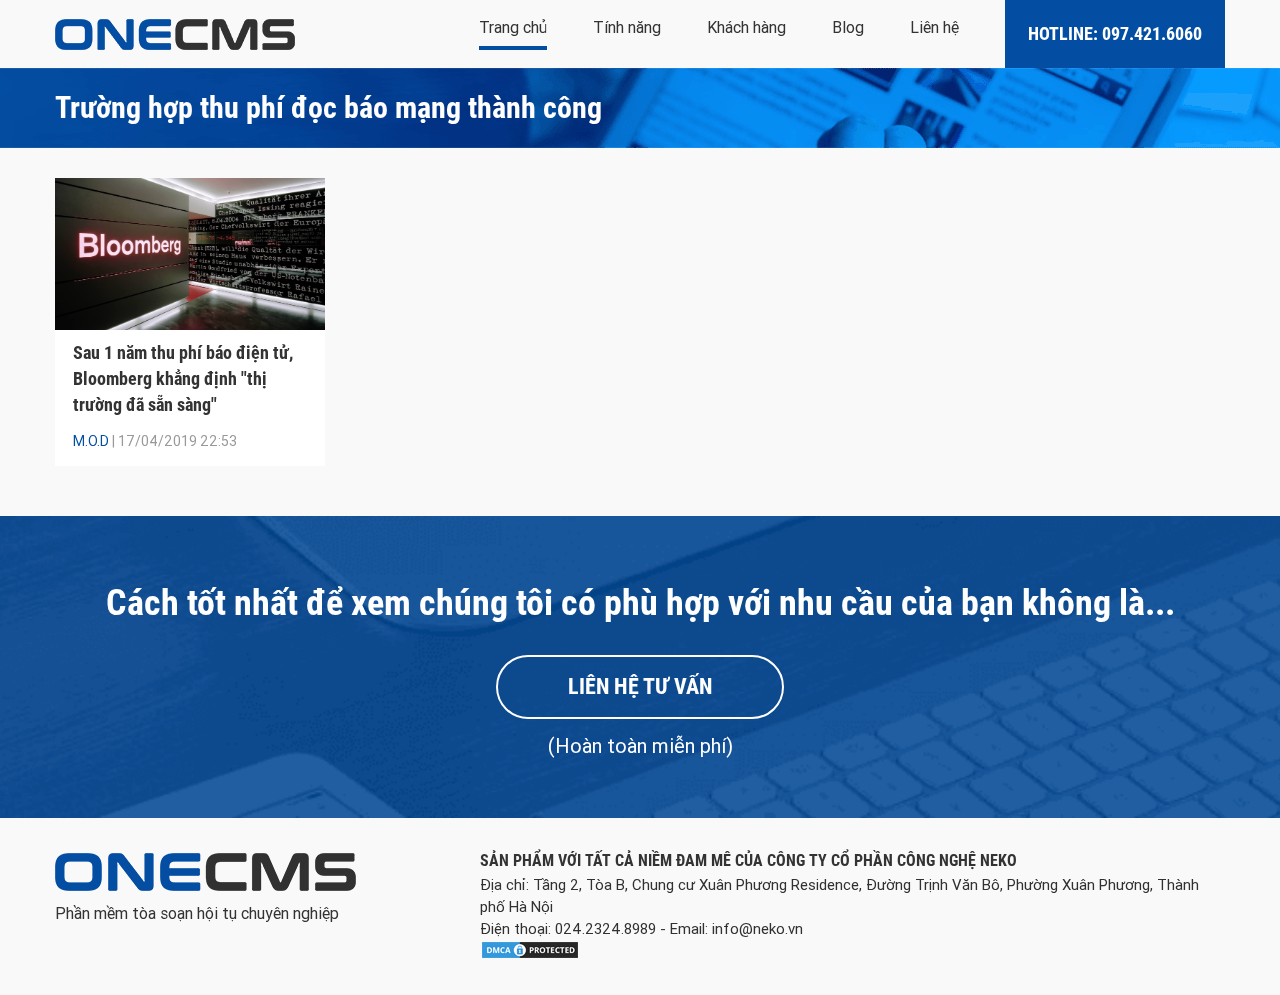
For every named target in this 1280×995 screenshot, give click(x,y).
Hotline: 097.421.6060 (1115, 33)
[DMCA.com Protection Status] (530, 954)
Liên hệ (934, 27)
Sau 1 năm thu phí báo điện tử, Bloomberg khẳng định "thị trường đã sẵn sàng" (183, 378)
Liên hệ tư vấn (640, 686)
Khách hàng (746, 27)
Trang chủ (513, 27)
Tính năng (627, 27)
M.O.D (91, 441)
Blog (848, 27)
